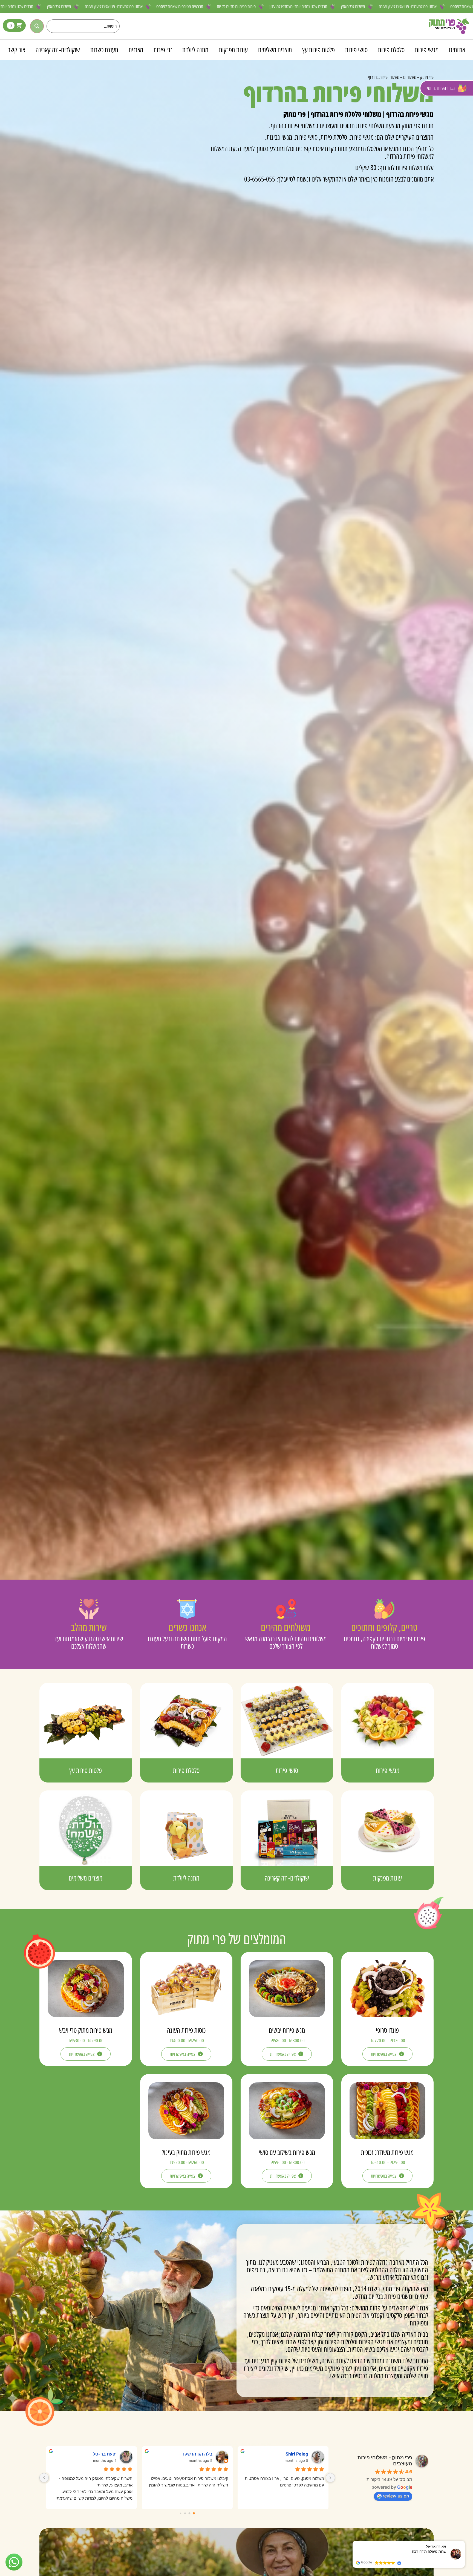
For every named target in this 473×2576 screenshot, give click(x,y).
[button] (465, 2541)
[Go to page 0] (194, 2513)
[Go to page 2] (185, 2513)
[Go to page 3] (181, 2513)
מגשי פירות (427, 50)
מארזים (136, 50)
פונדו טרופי (387, 2030)
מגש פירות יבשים (287, 2030)
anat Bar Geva (286, 2454)
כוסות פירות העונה (186, 2030)
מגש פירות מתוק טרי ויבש (86, 2030)
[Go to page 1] (190, 2513)
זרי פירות (163, 50)
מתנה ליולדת (195, 50)
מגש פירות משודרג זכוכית (387, 2152)
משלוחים (410, 77)
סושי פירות (356, 50)
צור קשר (17, 50)
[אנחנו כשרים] (187, 1609)
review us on (396, 2496)
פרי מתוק (427, 77)
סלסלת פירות (391, 50)
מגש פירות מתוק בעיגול (186, 2152)
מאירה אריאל (96, 2454)
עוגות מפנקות (233, 50)
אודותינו (457, 50)
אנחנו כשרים (187, 1627)
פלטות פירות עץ (318, 50)
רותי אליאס (194, 2454)
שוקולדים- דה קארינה (58, 50)
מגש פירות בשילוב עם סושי (287, 2152)
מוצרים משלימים (275, 50)
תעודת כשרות (104, 50)
